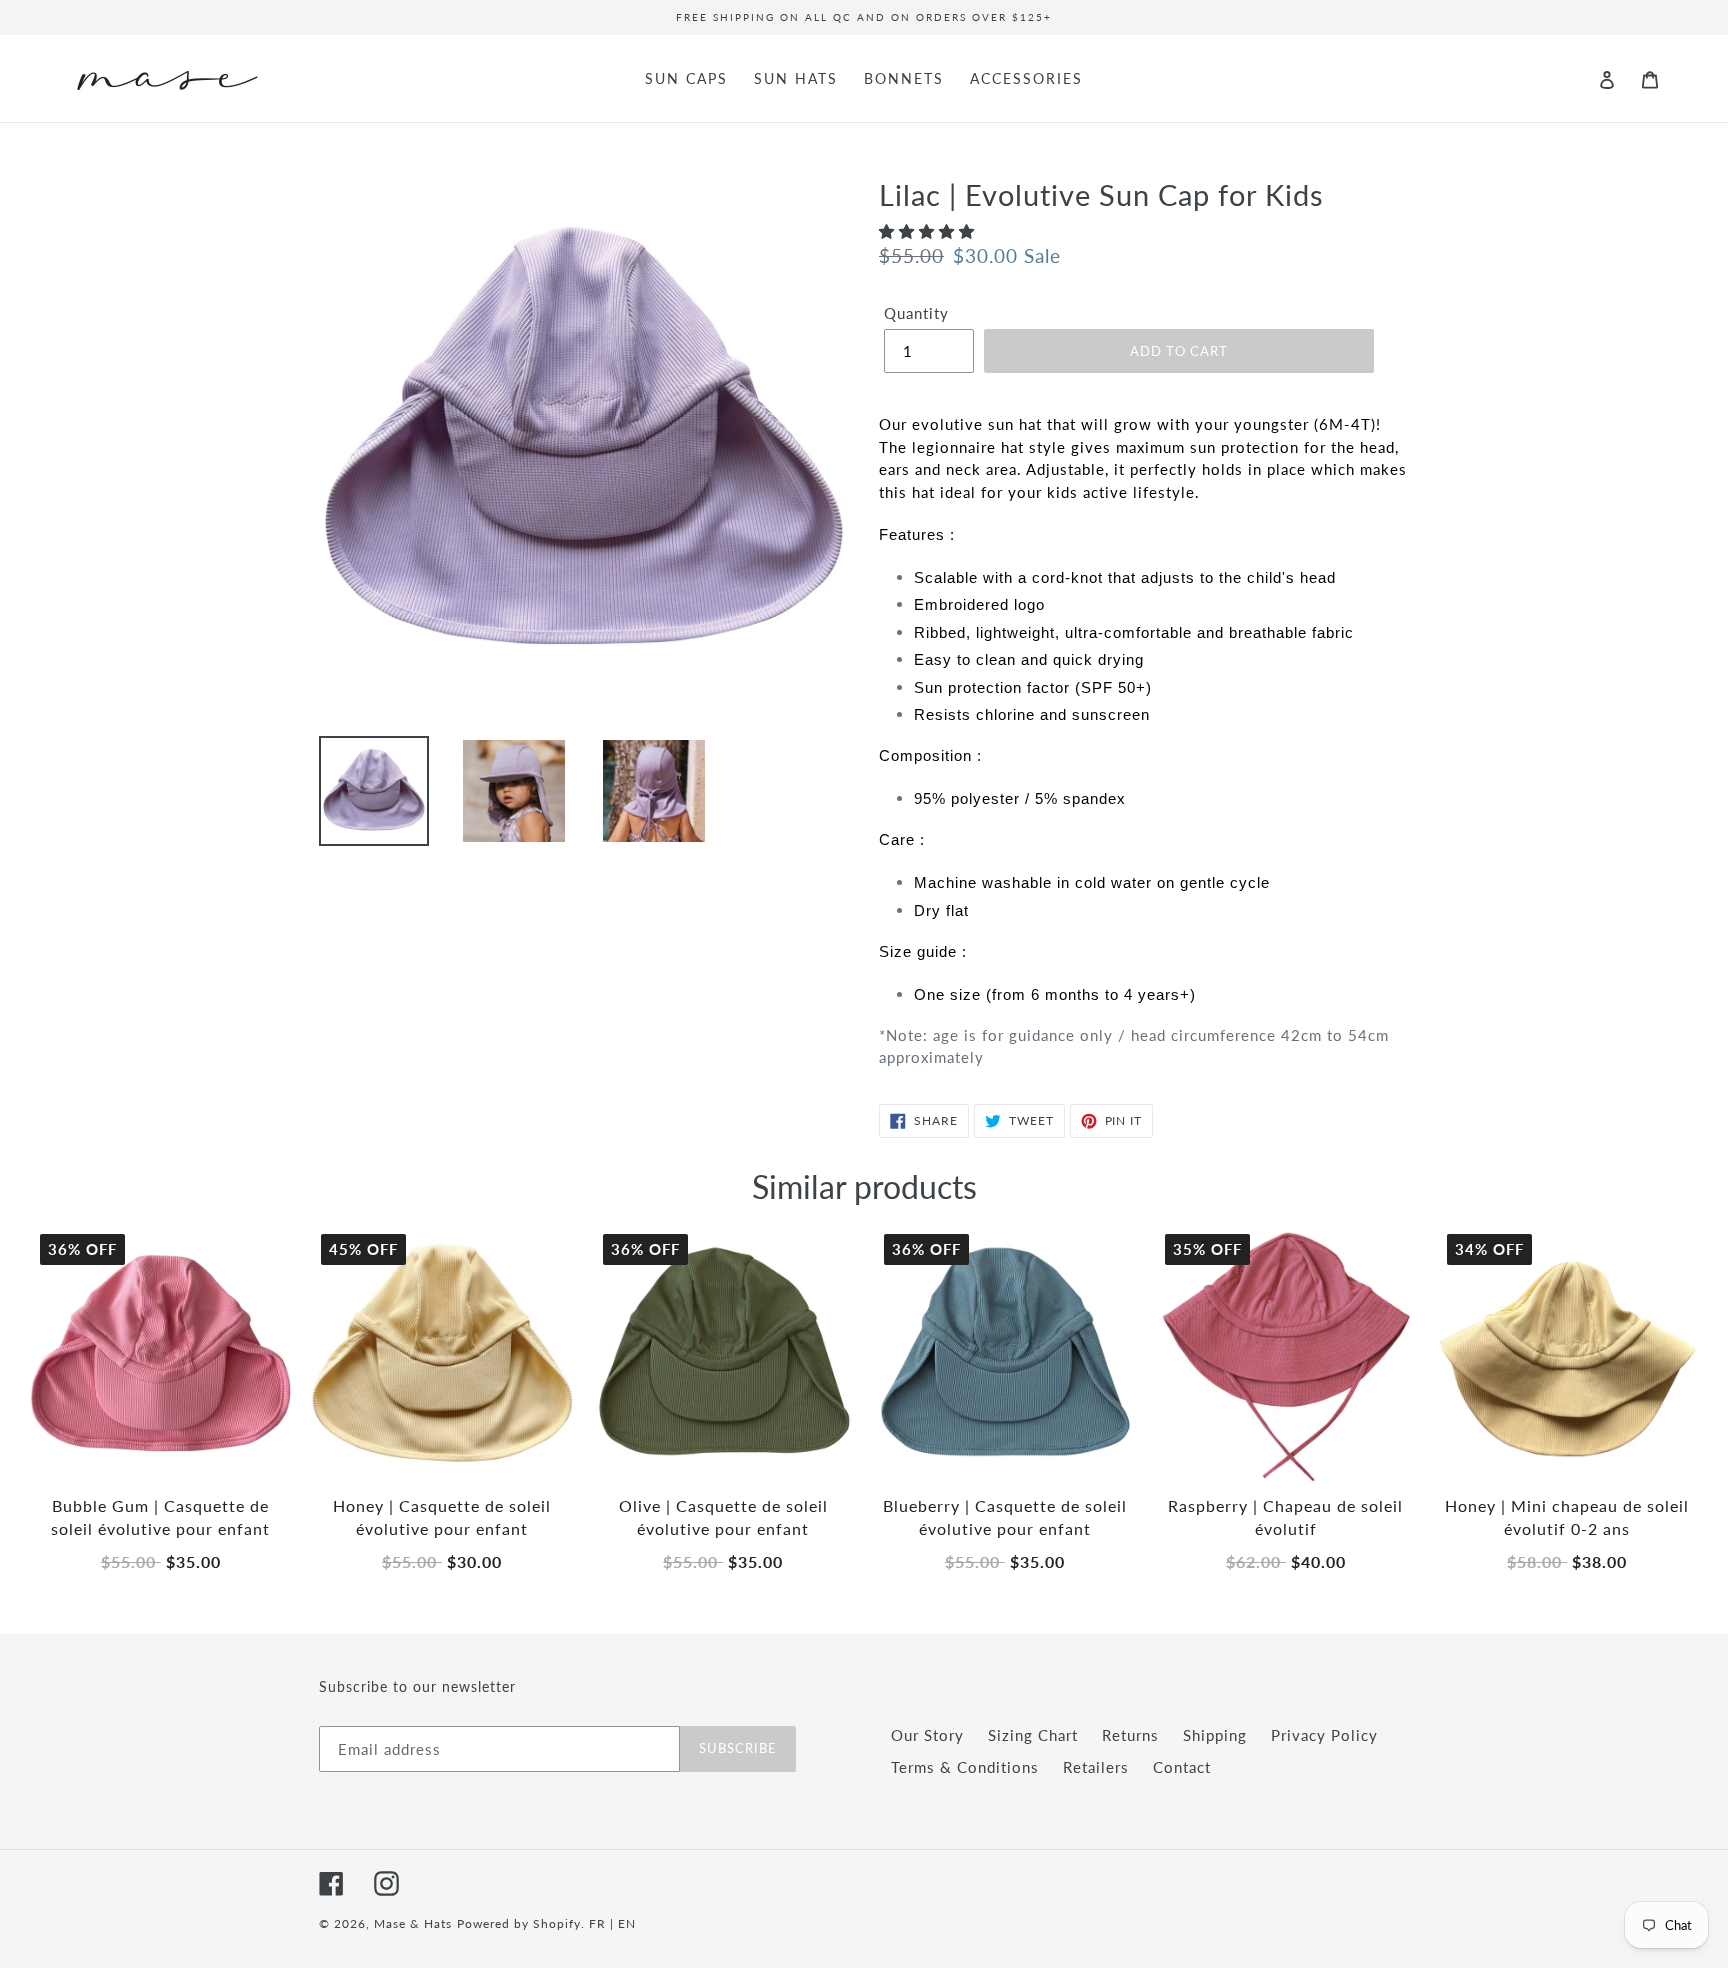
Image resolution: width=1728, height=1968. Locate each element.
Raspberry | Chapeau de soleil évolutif (1285, 1516)
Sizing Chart (1033, 1735)
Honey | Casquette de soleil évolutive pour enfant (442, 1516)
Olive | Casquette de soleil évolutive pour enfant (723, 1516)
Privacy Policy (1324, 1735)
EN (627, 1923)
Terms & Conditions (965, 1767)
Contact (1182, 1767)
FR (597, 1923)
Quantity (916, 313)
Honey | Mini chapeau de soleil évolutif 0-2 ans (1567, 1516)
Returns (1130, 1735)
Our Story (927, 1735)
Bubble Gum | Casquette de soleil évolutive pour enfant (160, 1516)
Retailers (1096, 1767)
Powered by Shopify (519, 1923)
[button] (929, 231)
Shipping (1215, 1735)
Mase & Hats (413, 1923)
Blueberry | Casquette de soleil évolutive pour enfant (1005, 1516)
